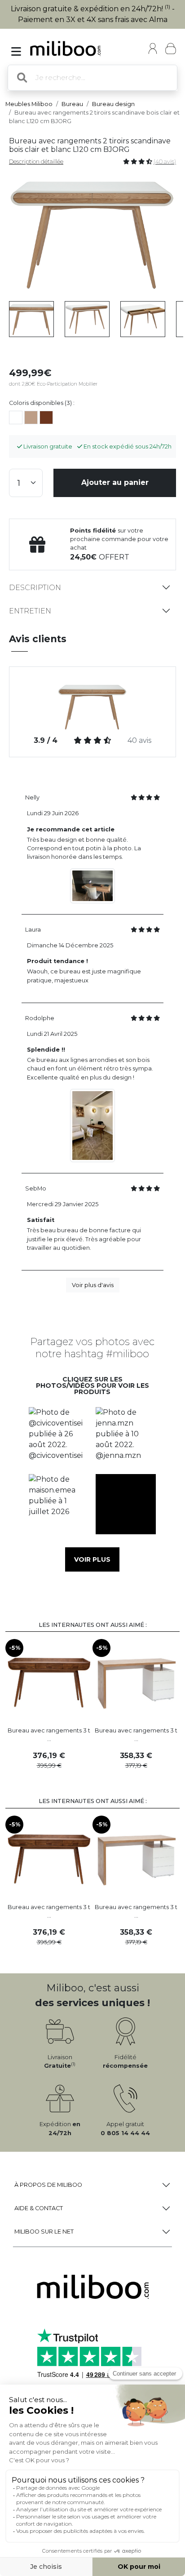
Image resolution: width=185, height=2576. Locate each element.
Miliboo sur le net (44, 2232)
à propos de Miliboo (48, 2185)
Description (35, 588)
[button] (59, 1437)
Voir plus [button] (92, 1559)
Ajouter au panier (115, 482)
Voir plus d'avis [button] (93, 1285)
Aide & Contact (39, 2208)
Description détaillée (36, 162)
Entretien (30, 611)
